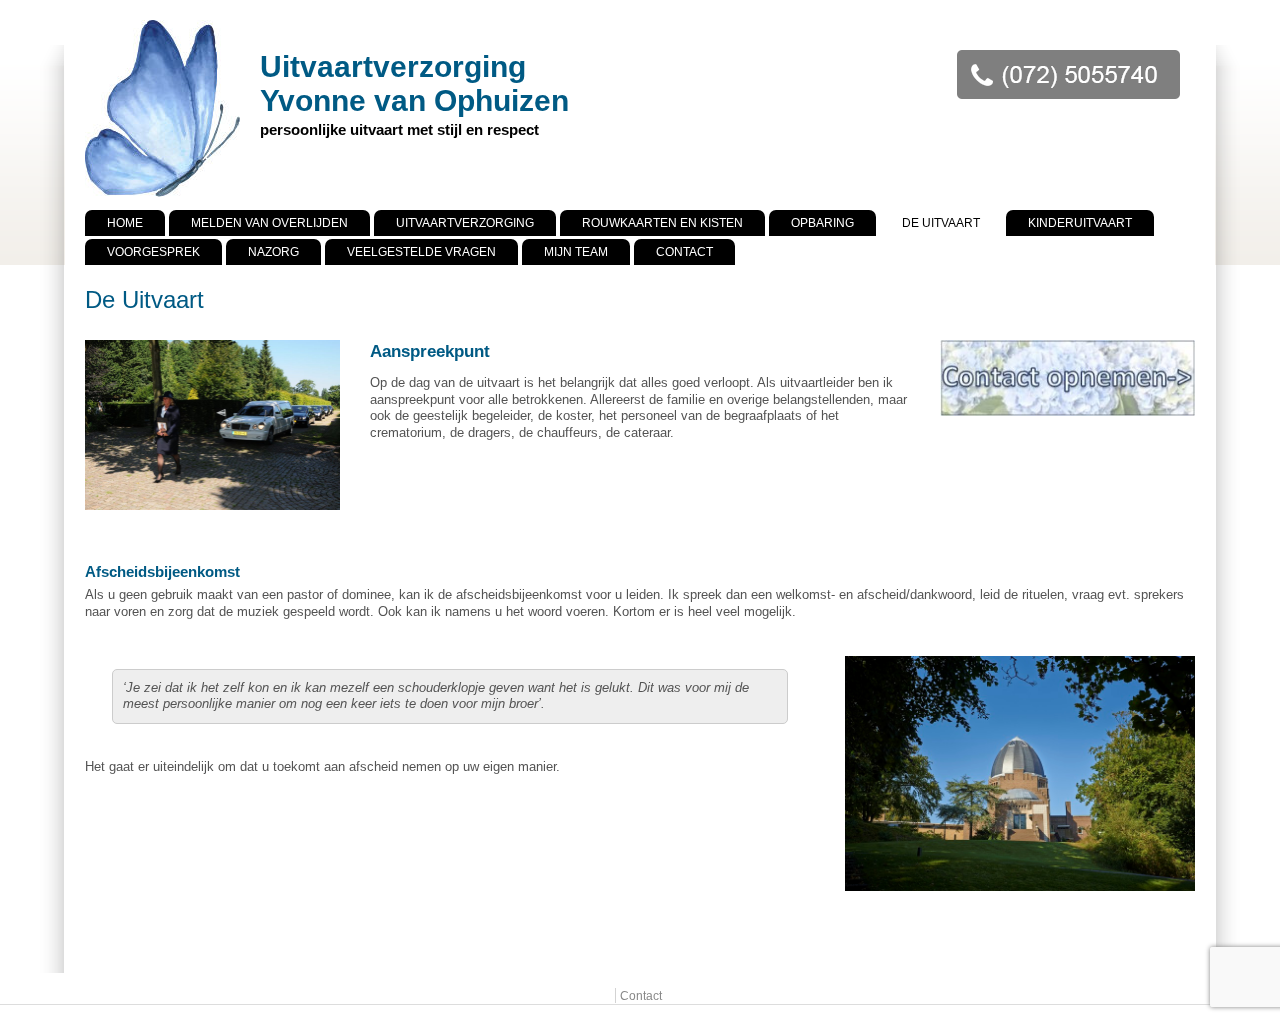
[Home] (162, 197)
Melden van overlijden (269, 223)
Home (125, 223)
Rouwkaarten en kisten (662, 223)
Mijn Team (576, 252)
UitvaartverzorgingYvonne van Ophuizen (414, 83)
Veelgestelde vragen (421, 252)
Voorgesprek (153, 252)
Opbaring (822, 223)
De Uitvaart (941, 223)
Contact (684, 252)
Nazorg (273, 252)
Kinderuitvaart (1080, 223)
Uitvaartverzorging (465, 223)
